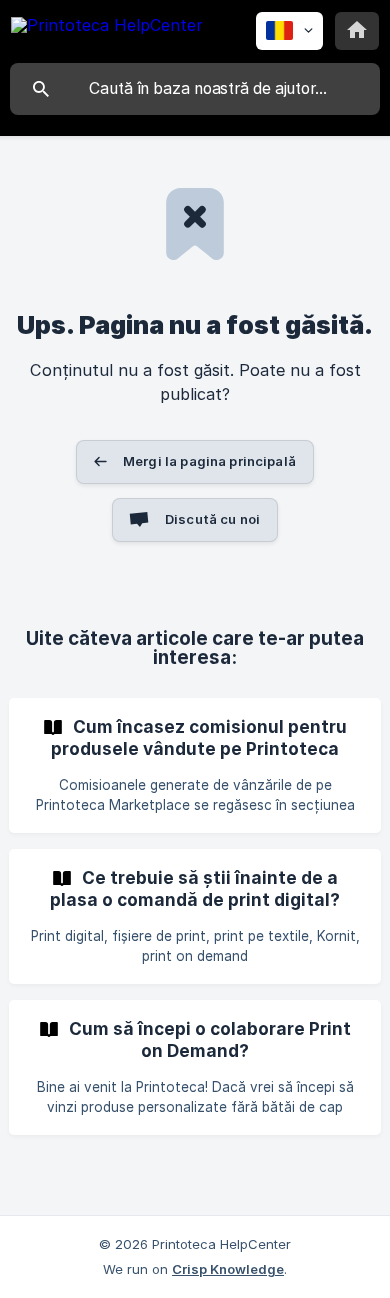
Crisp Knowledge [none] (228, 1269)
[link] (195, 765)
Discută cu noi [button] (212, 519)
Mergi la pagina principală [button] (209, 461)
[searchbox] (195, 89)
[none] (107, 28)
